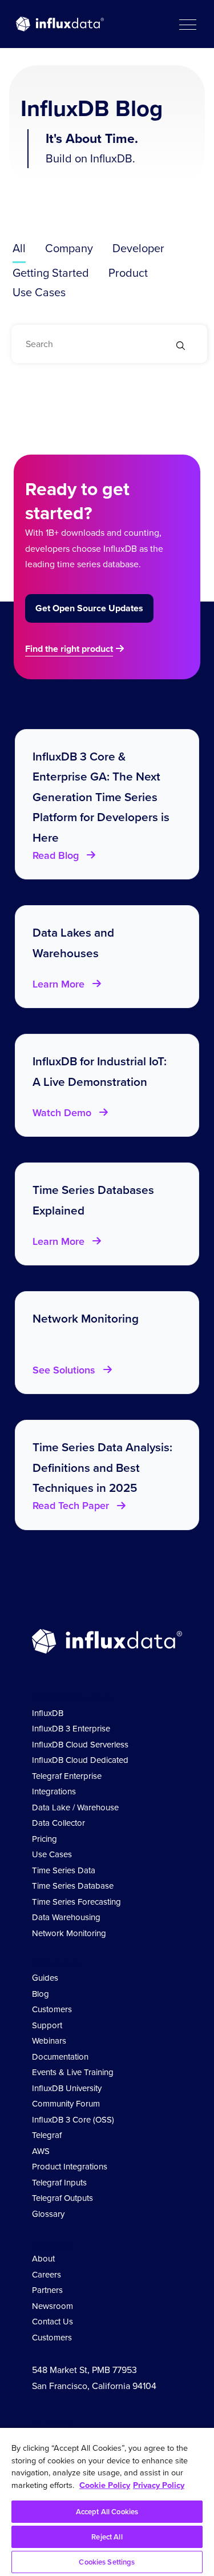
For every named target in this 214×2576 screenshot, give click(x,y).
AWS (41, 2151)
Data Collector (58, 1823)
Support (47, 2025)
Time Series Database (73, 1886)
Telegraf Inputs (59, 2183)
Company (69, 248)
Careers (47, 2275)
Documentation (60, 2057)
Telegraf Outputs (62, 2198)
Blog (41, 1994)
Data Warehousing (66, 1917)
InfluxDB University (67, 2088)
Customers (52, 2009)
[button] (187, 24)
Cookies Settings (107, 2562)
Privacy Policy (159, 2485)
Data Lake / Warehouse (75, 1807)
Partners (47, 2290)
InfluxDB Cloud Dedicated (80, 1760)
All (19, 248)
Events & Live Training (73, 2072)
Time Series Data (64, 1870)
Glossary (48, 2214)
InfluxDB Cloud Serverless (80, 1745)
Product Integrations (70, 2167)
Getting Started (51, 273)
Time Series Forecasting (76, 1902)
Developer (138, 248)
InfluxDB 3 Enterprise (71, 1729)
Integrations (54, 1791)
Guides (45, 1978)
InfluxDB (48, 1713)
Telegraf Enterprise (67, 1776)
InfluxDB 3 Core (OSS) (73, 2120)
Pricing (45, 1839)
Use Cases (39, 292)
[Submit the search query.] (181, 347)
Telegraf (47, 2135)
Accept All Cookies (107, 2512)
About (43, 2259)
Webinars (49, 2041)
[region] (107, 2502)
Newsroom (53, 2306)
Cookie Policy (105, 2485)
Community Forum (66, 2104)
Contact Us (53, 2322)
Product (128, 273)
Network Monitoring (69, 1933)
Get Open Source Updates (89, 608)
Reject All (107, 2537)
